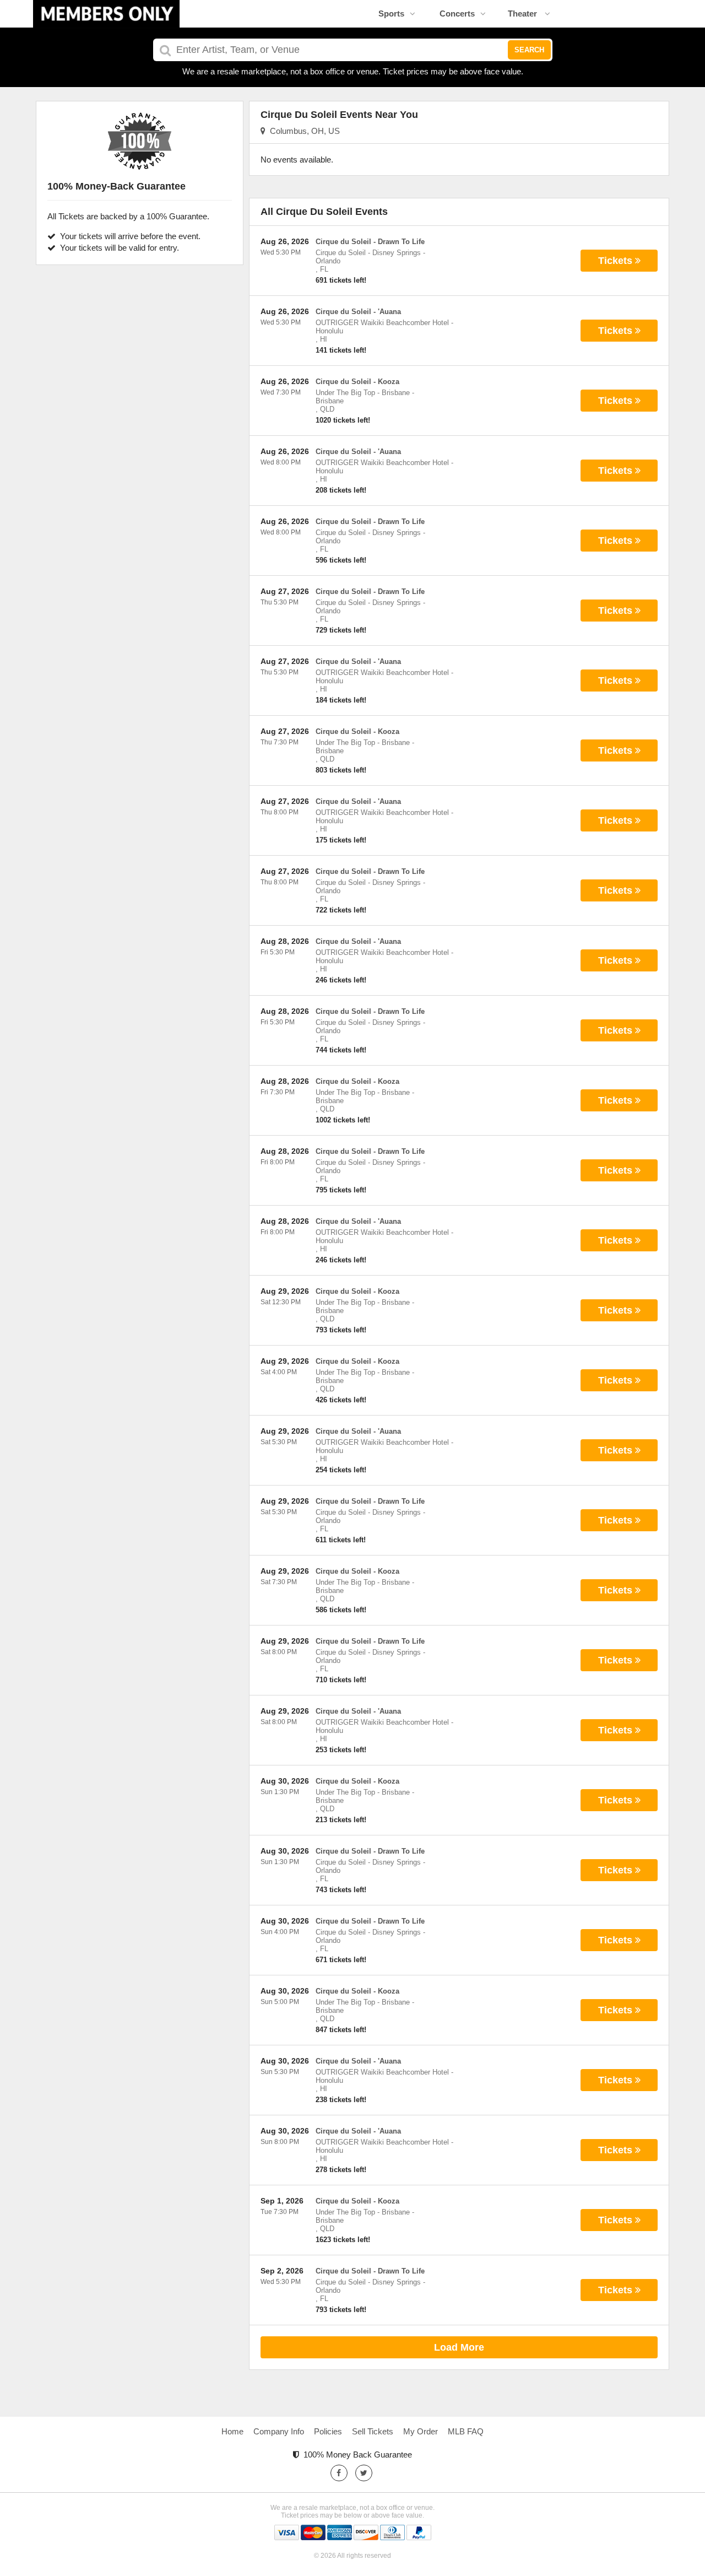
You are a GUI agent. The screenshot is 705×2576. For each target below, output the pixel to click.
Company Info (279, 2431)
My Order (421, 2431)
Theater (524, 13)
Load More (459, 2347)
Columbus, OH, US (303, 131)
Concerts (457, 13)
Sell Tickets (373, 2431)
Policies (328, 2431)
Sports (391, 13)
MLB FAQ (466, 2431)
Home (232, 2431)
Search (529, 50)
